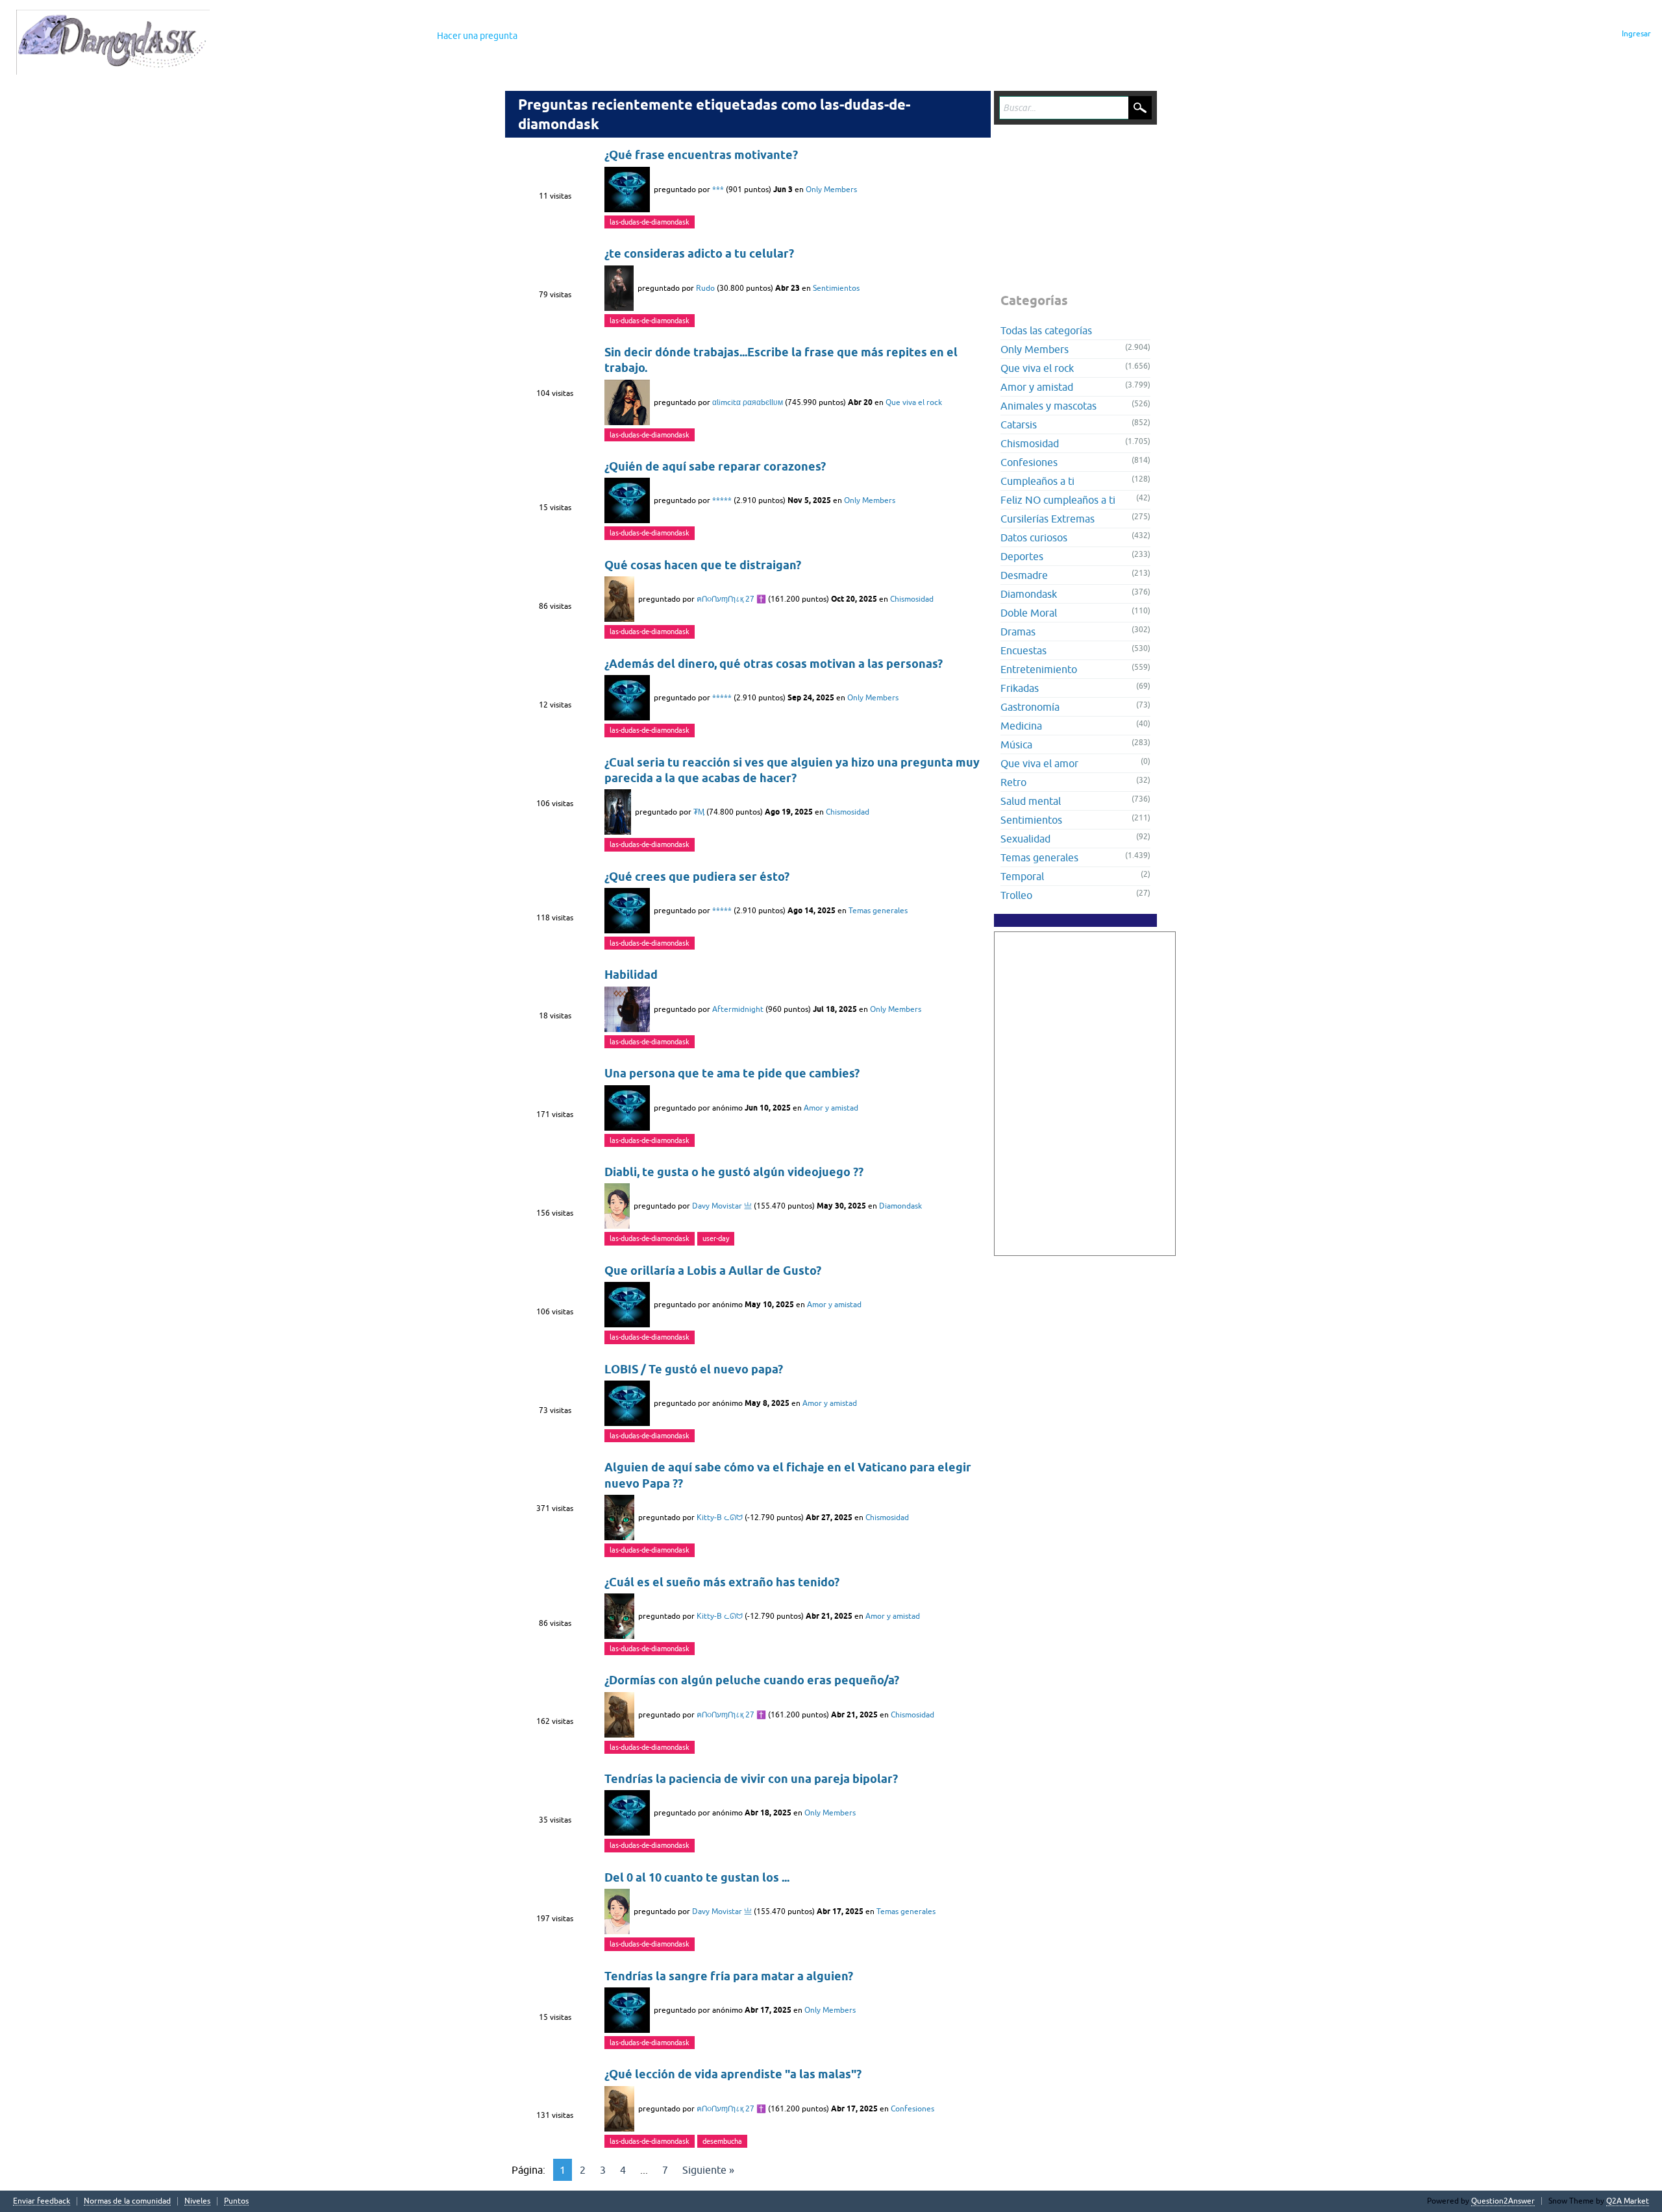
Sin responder (334, 36)
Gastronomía (1030, 707)
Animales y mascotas (1048, 406)
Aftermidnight (738, 1009)
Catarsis (1019, 424)
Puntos (236, 2201)
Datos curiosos (1034, 537)
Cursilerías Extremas (1048, 519)
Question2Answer (1503, 2201)
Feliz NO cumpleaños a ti (1058, 500)
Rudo (705, 288)
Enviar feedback (42, 2201)
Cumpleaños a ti (1037, 481)
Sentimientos (836, 288)
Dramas (1018, 632)
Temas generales (878, 911)
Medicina (1021, 726)
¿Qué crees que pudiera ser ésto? (697, 877)
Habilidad (631, 975)
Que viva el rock (914, 402)
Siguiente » (708, 2170)
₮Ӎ (699, 812)
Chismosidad (912, 599)
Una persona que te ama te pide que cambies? (732, 1073)
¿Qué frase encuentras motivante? (701, 155)
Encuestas (1023, 650)
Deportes (1022, 556)
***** (722, 500)
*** (718, 190)
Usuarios (400, 36)
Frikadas (1020, 688)
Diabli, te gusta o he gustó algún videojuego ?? (734, 1172)
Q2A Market (1628, 2201)
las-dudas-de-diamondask (650, 222)
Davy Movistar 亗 (722, 1206)
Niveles (197, 2201)
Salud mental (1031, 801)
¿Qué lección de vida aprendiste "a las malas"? (733, 2074)
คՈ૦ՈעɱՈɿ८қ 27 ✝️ (731, 599)
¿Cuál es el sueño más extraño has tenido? (722, 1582)
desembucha (722, 2141)
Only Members (831, 190)
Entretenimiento (1039, 669)
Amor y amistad (831, 1108)
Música (1016, 744)
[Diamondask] (113, 42)
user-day (716, 1238)
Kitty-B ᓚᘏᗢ (720, 1518)
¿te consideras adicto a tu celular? (699, 253)
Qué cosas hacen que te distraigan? (703, 565)
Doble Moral (1029, 613)
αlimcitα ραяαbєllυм (748, 402)
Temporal (1022, 876)
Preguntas (267, 36)
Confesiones (912, 2109)
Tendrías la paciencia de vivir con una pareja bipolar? (751, 1779)
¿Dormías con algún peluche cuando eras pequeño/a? (752, 1680)
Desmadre (1024, 575)
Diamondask (900, 1206)
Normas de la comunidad (127, 2201)
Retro (1013, 782)
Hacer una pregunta (477, 36)
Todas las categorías (1046, 330)
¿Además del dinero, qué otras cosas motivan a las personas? (774, 664)
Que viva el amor (1039, 763)
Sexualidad (1025, 839)
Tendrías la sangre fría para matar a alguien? (729, 1976)
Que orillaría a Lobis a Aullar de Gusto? (713, 1271)
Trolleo (1016, 895)
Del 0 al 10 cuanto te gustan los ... (697, 1877)
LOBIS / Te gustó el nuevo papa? (694, 1369)
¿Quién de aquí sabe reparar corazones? (715, 466)
